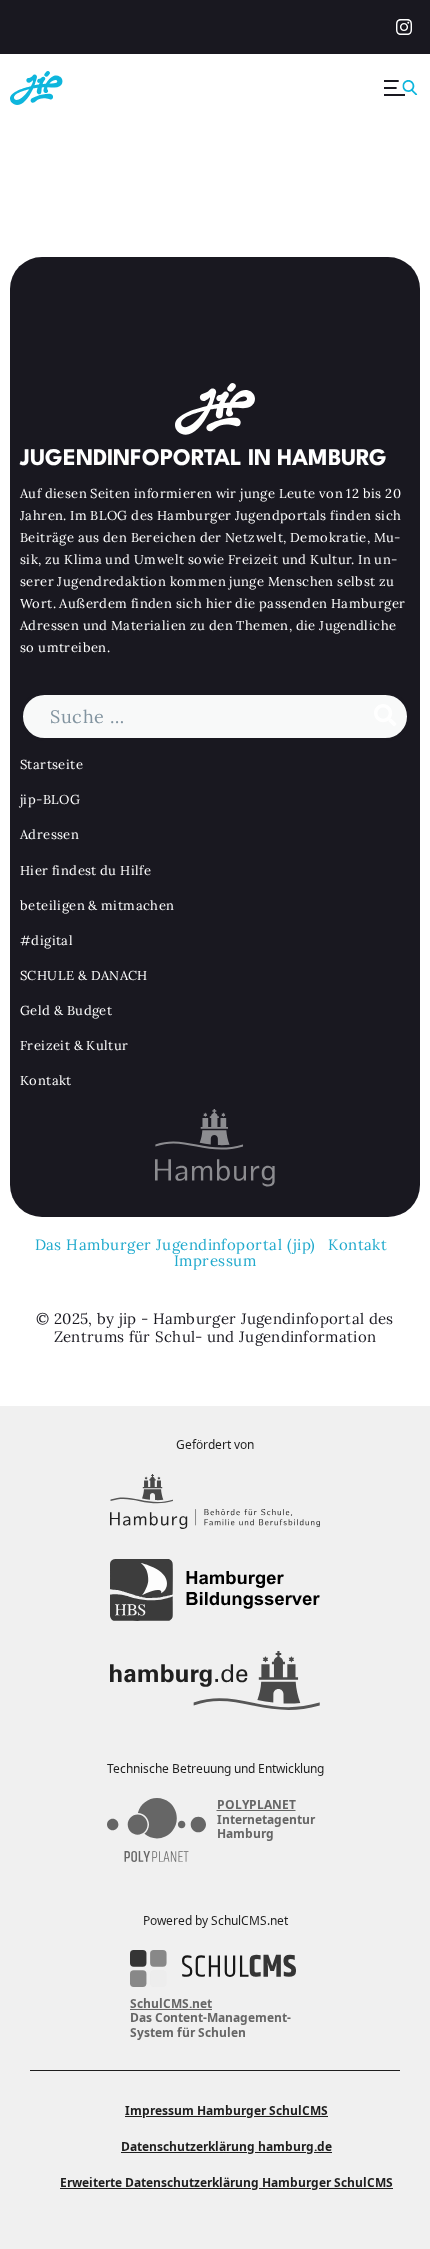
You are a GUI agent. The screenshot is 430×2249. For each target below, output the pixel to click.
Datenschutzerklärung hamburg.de (226, 2146)
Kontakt (46, 1080)
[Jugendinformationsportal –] (70, 88)
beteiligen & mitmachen (97, 905)
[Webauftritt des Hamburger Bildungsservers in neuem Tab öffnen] (215, 1590)
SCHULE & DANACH (84, 975)
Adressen (49, 834)
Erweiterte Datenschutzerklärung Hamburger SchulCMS (226, 2182)
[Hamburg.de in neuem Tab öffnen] (215, 1680)
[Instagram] (401, 28)
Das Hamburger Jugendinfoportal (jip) (175, 1244)
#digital (46, 940)
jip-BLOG (50, 799)
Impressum (215, 1260)
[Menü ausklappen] (402, 88)
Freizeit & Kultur (74, 1045)
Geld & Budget (66, 1010)
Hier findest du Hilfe (85, 870)
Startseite (51, 764)
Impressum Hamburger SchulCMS (226, 2110)
